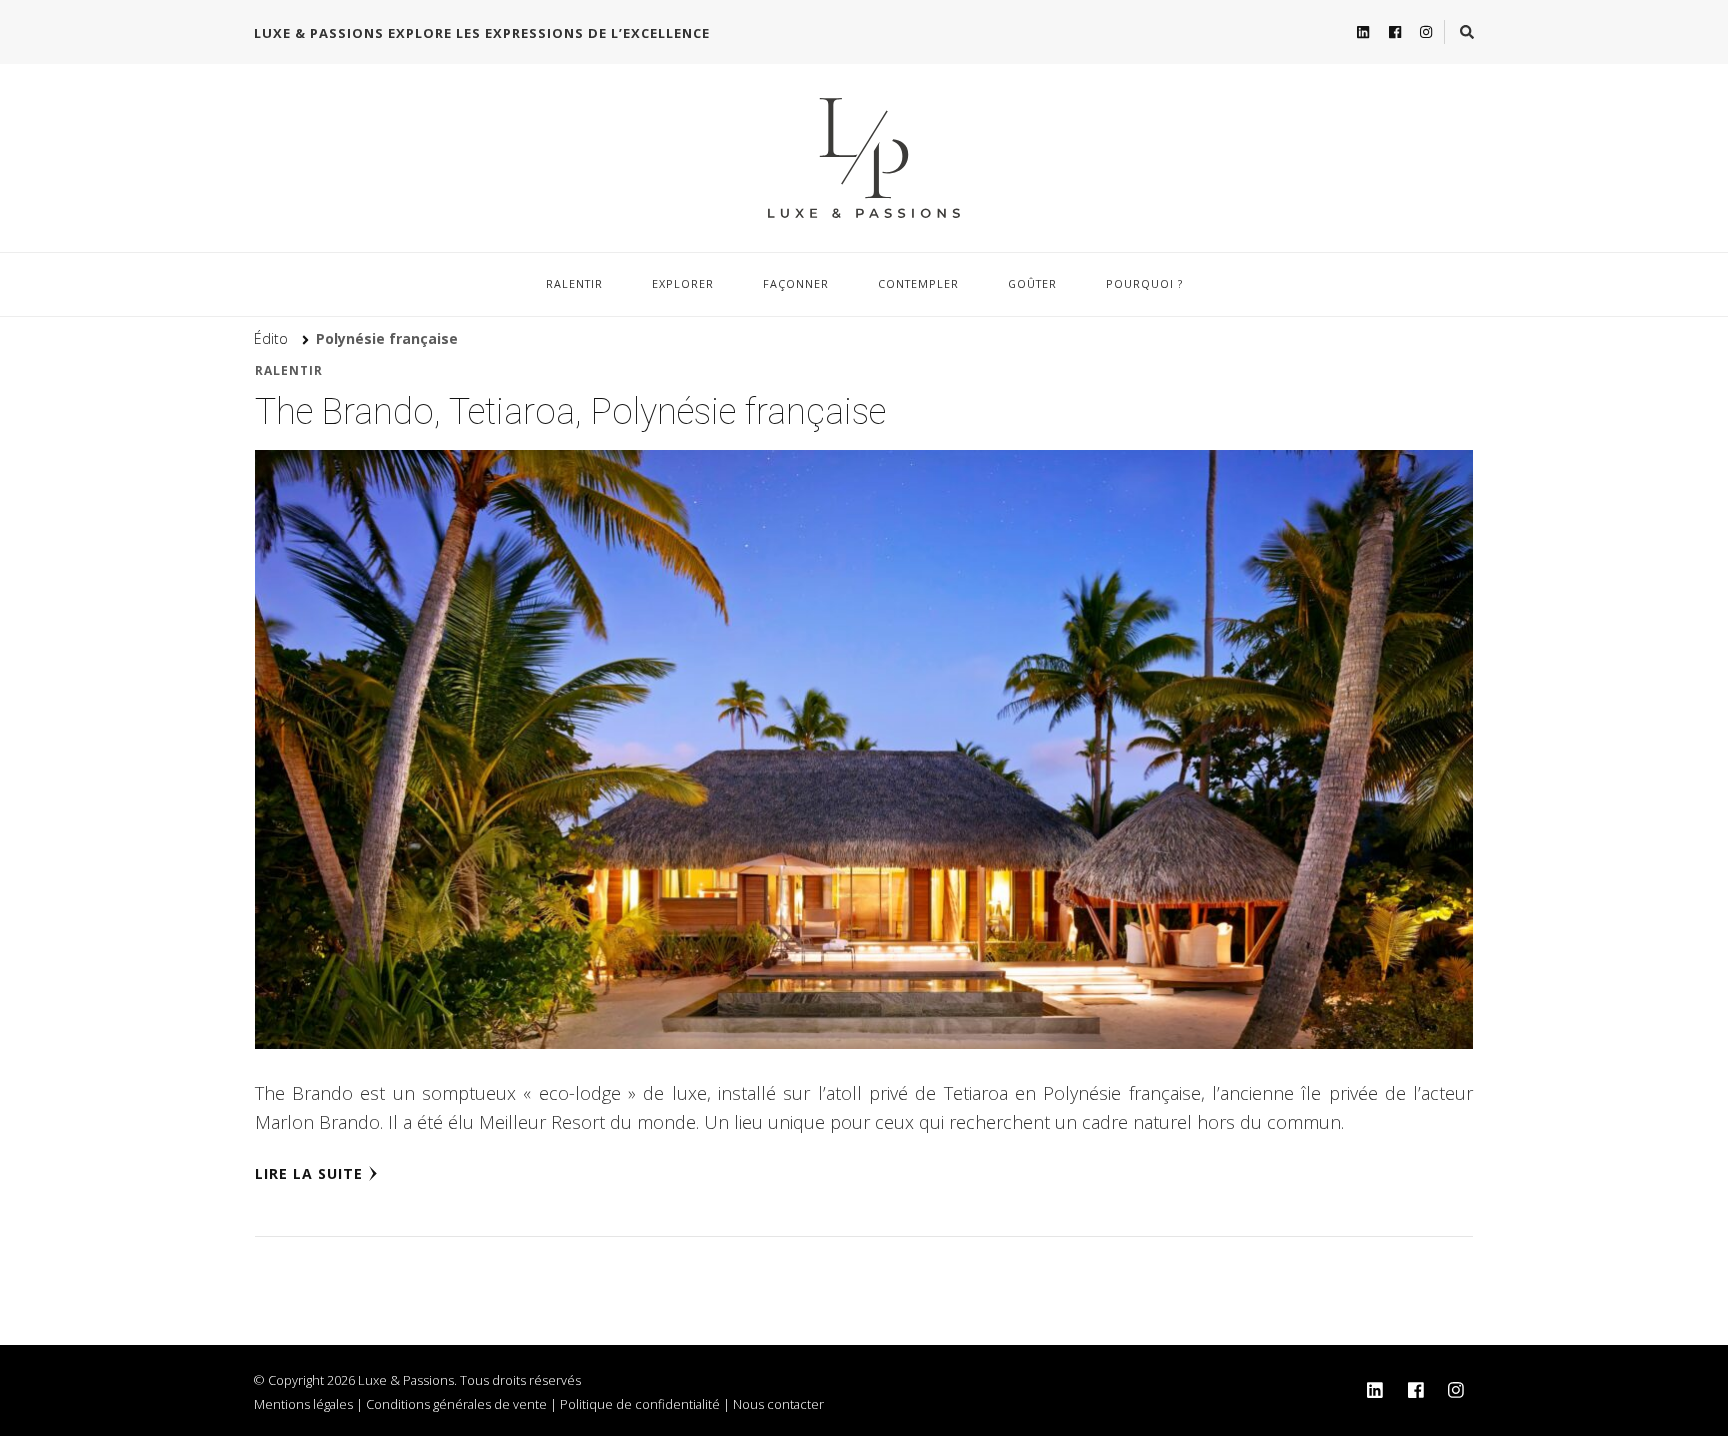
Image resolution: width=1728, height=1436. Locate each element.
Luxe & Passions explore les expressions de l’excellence (482, 33)
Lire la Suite (309, 1173)
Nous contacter (778, 1404)
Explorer (683, 283)
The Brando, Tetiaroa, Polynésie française (570, 412)
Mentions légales (303, 1404)
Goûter (1032, 283)
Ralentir (574, 283)
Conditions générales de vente (456, 1404)
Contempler (918, 283)
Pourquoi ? (1144, 283)
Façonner (796, 283)
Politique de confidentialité (640, 1404)
